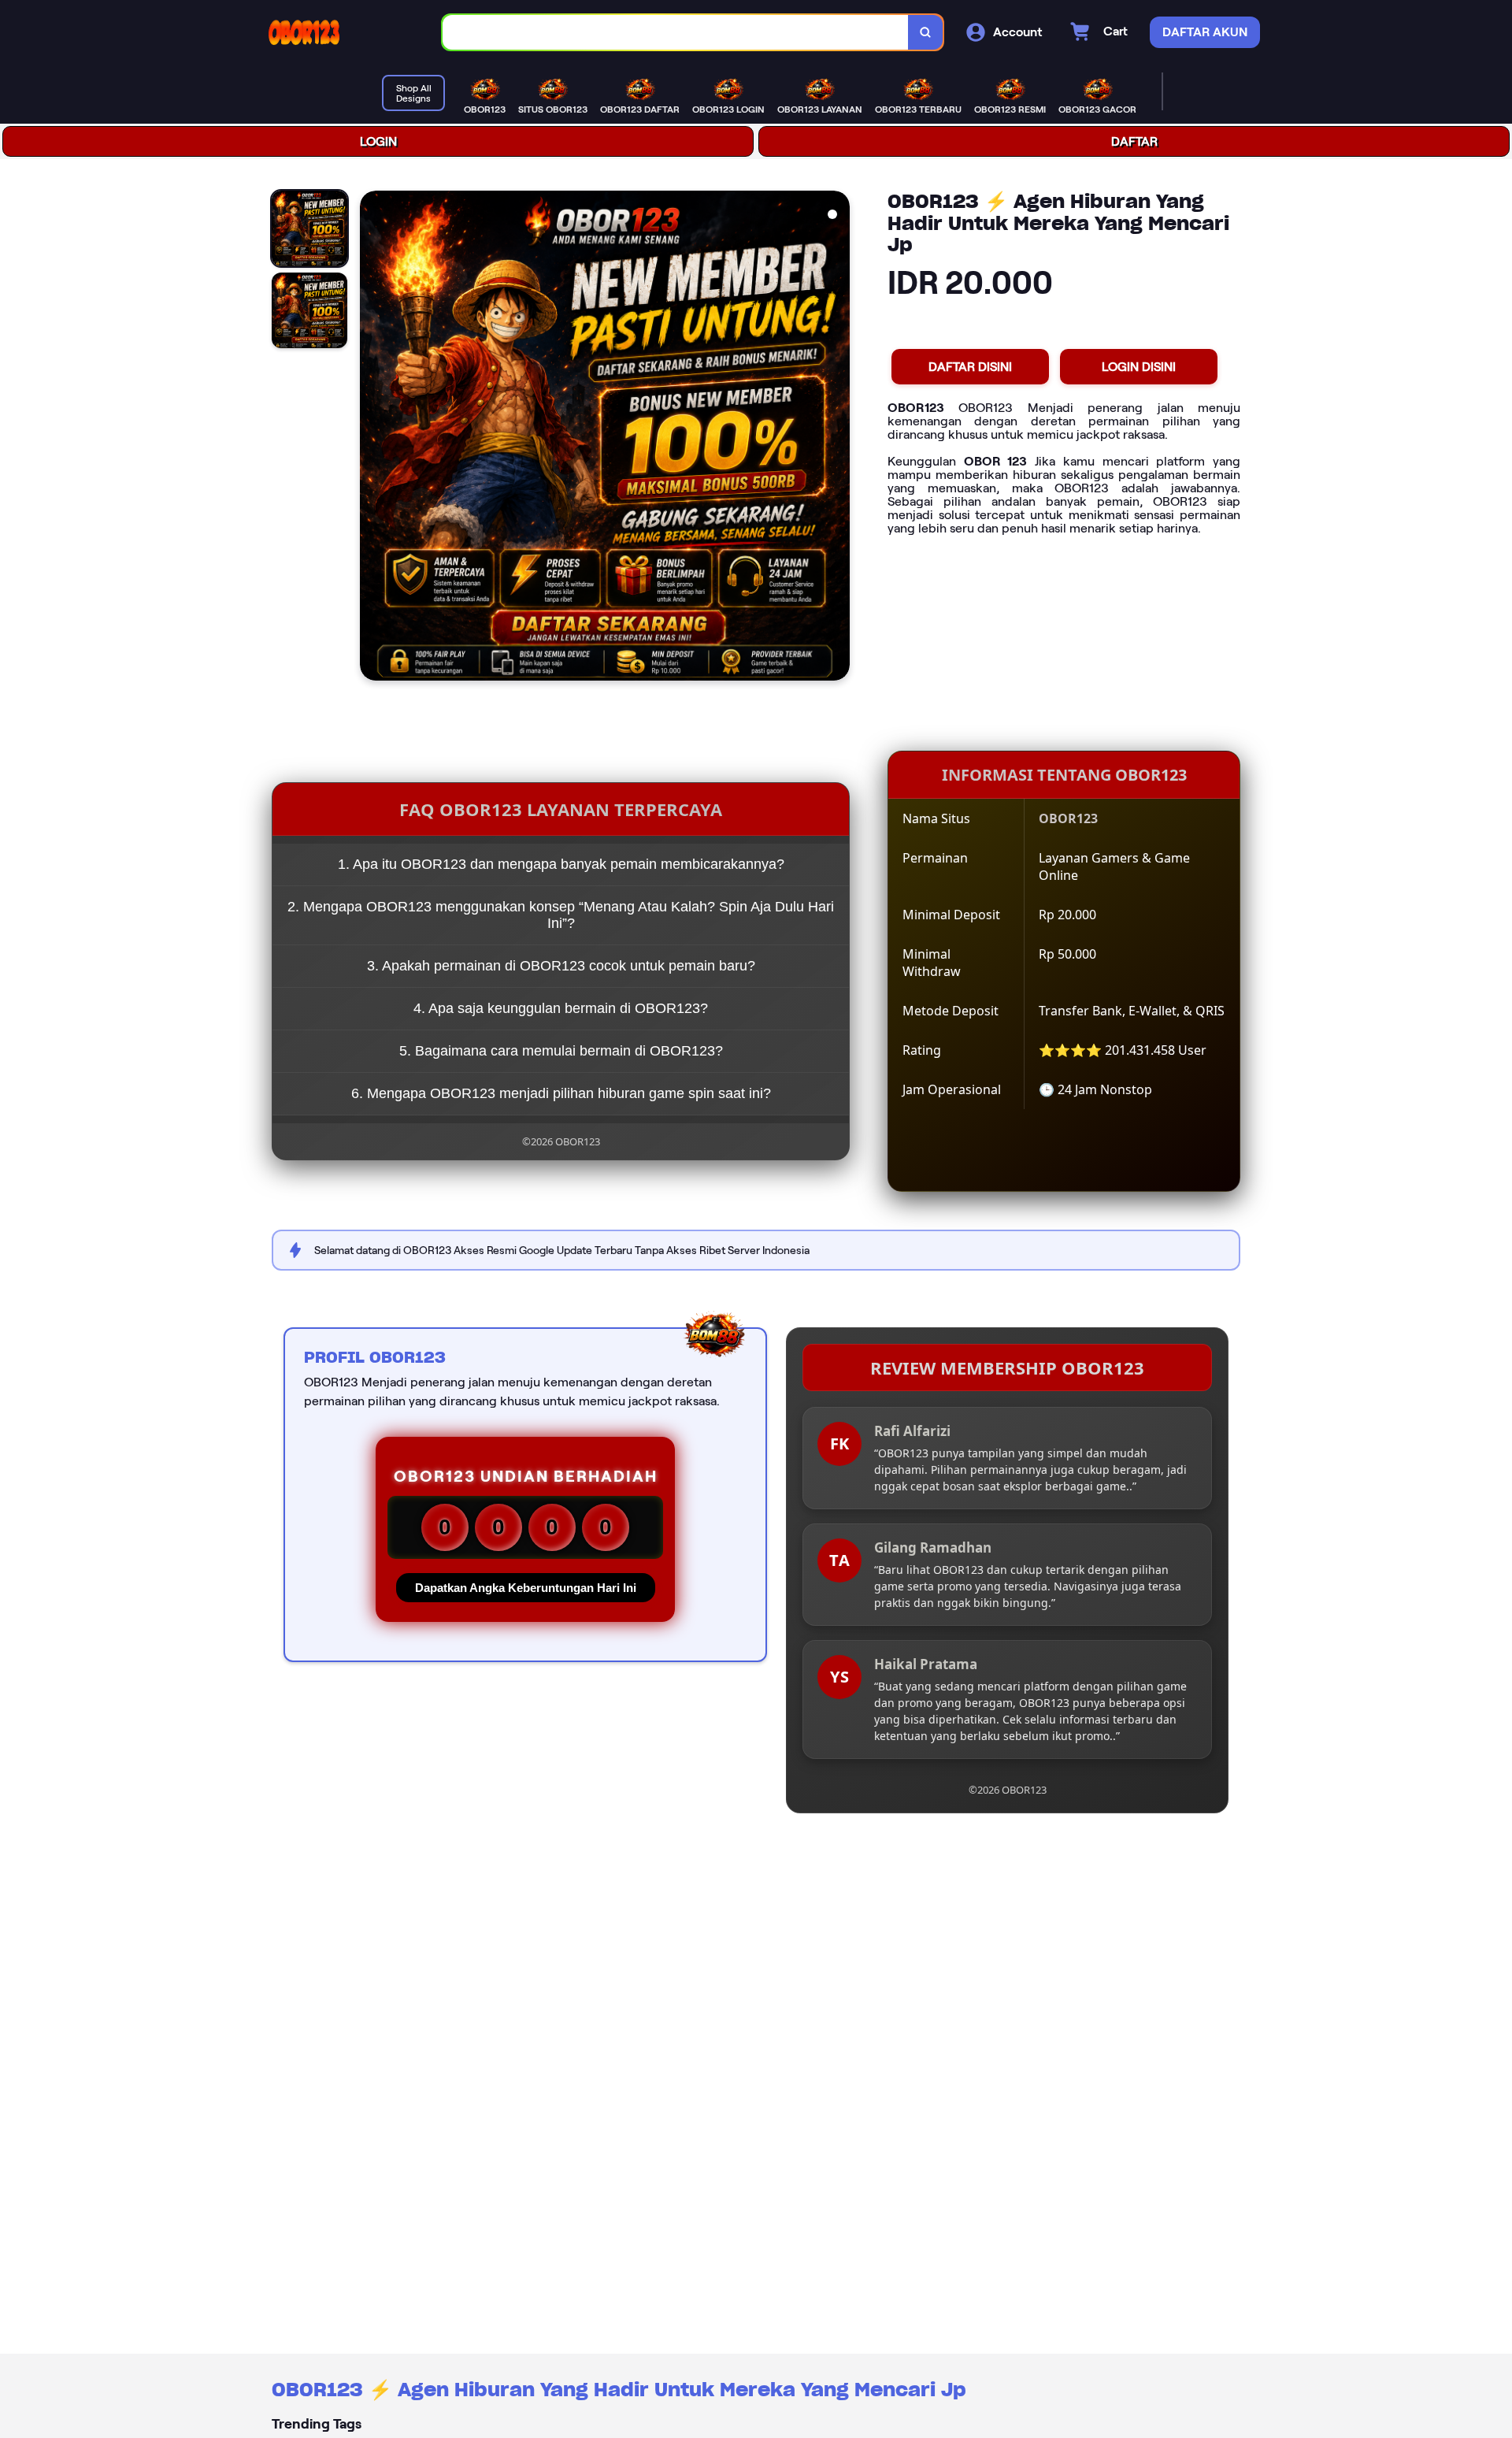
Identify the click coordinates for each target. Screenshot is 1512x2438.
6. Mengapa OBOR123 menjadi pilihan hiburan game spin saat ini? (561, 1093)
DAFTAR (1134, 141)
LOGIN (378, 141)
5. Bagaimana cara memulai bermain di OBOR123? (561, 1051)
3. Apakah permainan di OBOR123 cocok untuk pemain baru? (561, 966)
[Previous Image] (372, 438)
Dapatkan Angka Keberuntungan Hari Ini (526, 1588)
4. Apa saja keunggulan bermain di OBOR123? (561, 1008)
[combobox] (676, 33)
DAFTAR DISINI (970, 367)
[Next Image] (837, 438)
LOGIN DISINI (1139, 367)
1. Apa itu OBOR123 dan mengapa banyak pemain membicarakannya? (561, 864)
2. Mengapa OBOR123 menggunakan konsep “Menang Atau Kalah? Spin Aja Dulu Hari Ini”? (561, 915)
